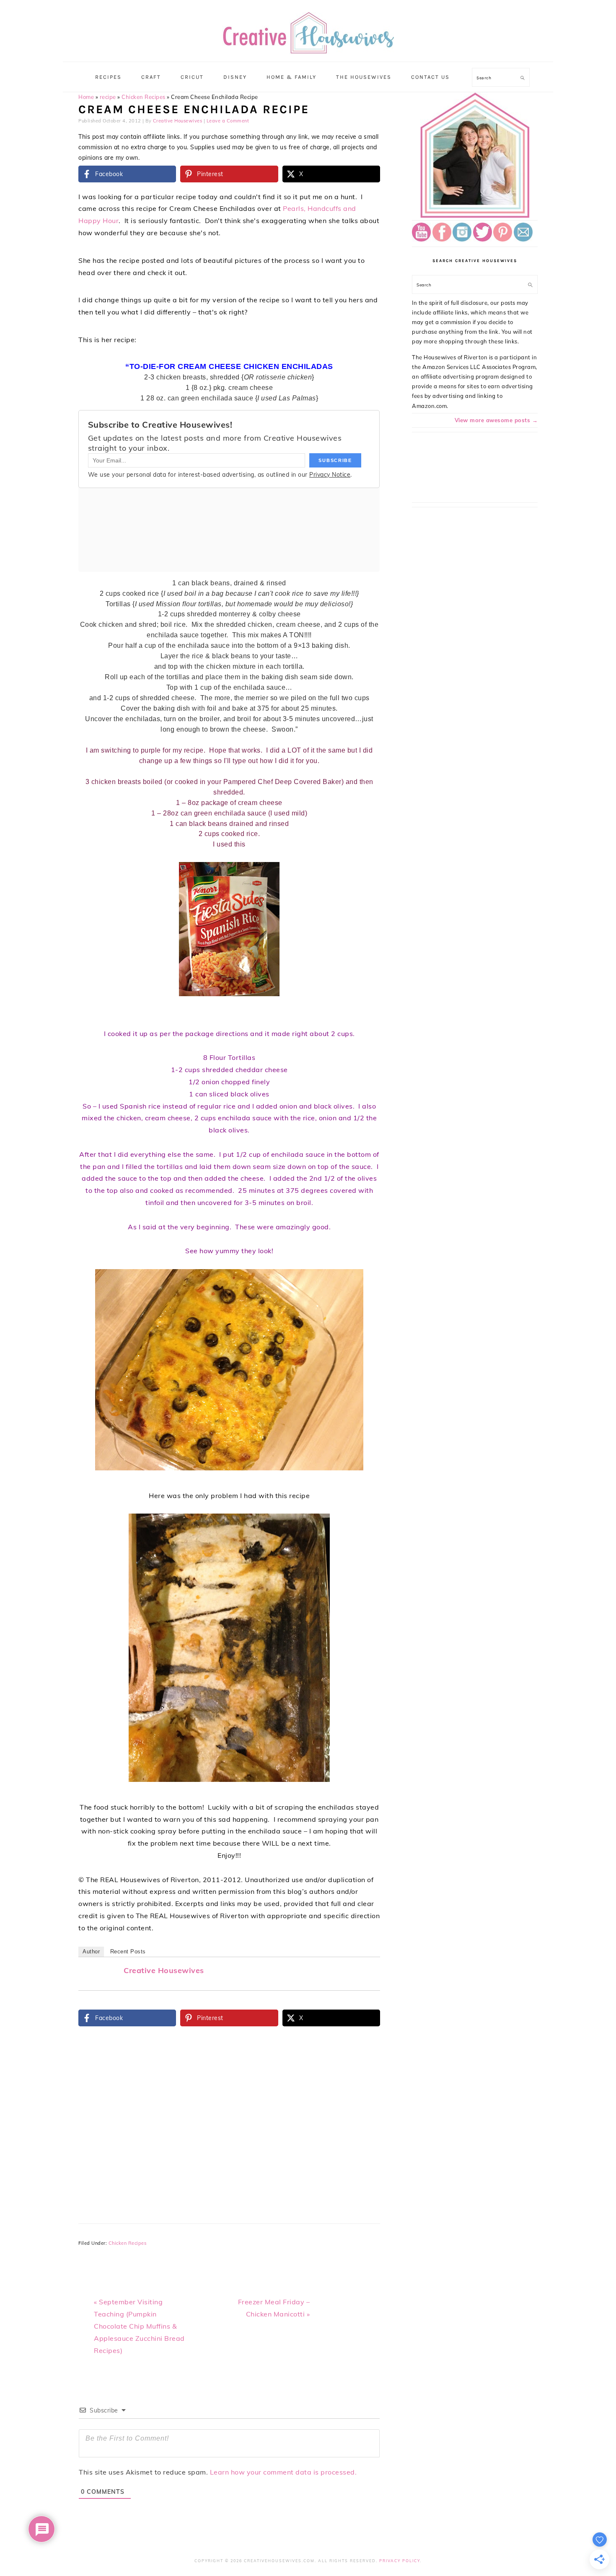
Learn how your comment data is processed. (283, 2472)
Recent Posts (128, 1951)
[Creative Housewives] (308, 48)
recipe (108, 97)
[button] (368, 874)
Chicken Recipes (144, 97)
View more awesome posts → (496, 420)
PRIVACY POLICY (400, 2561)
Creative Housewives (164, 1970)
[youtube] (421, 239)
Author (91, 1951)
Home (86, 97)
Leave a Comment (228, 121)
